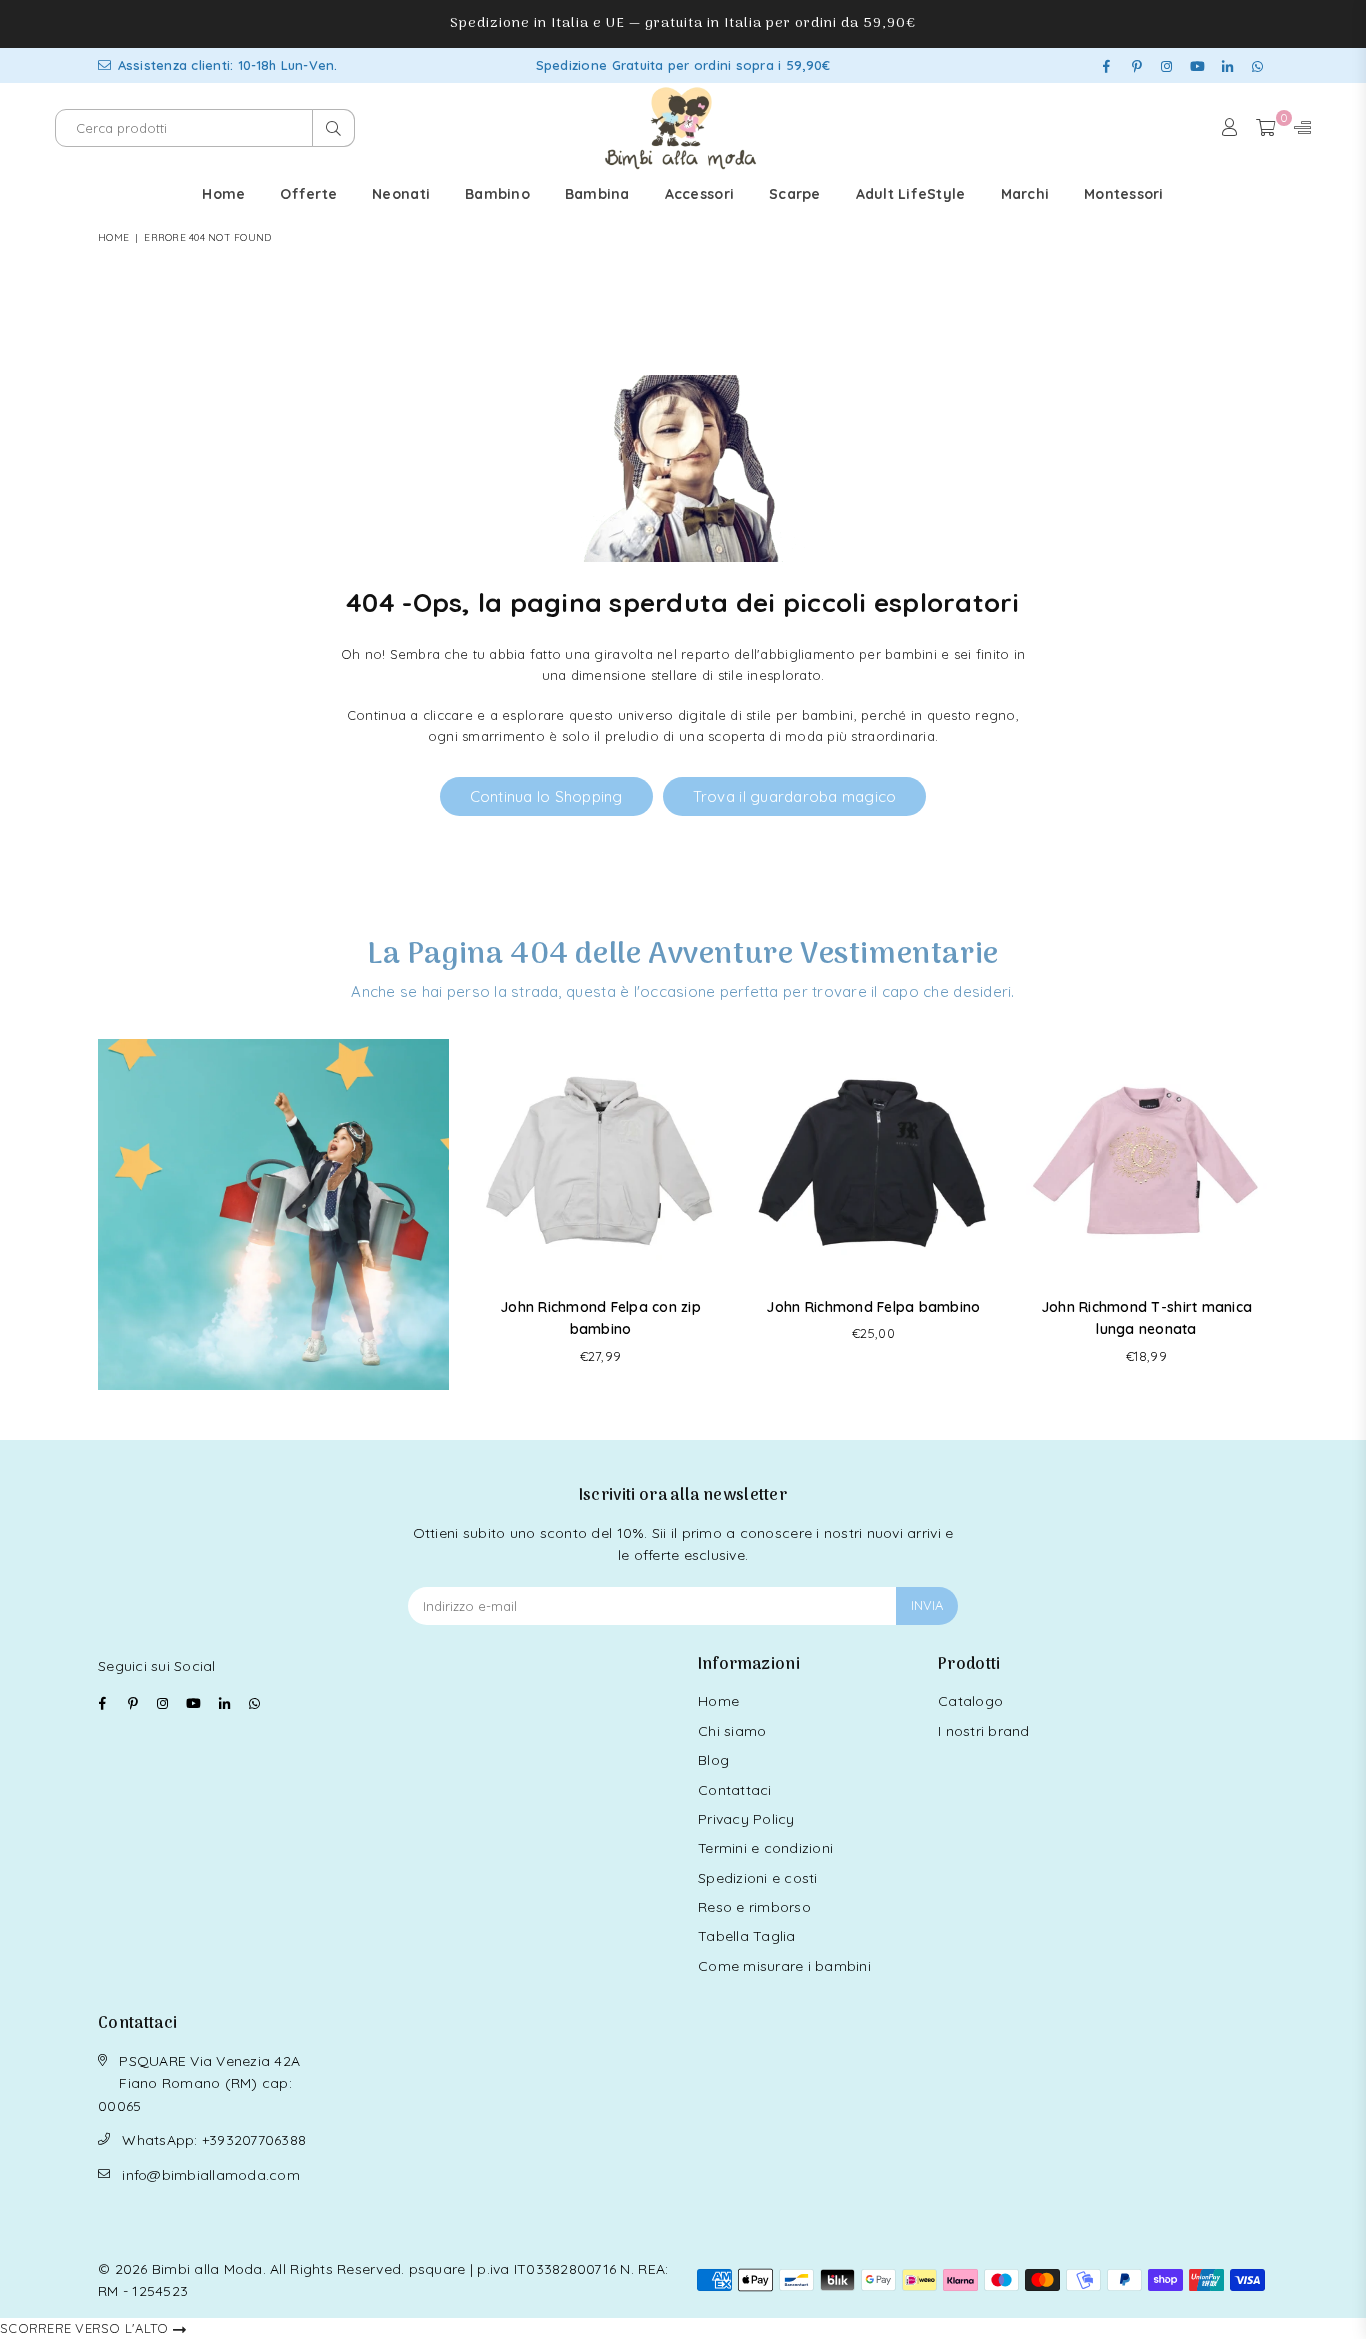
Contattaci (735, 1790)
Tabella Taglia (747, 1936)
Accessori (699, 194)
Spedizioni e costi (758, 1878)
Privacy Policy (746, 1819)
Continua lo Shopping (546, 796)
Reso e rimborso (754, 1907)
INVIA (927, 1605)
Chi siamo (732, 1731)
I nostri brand (984, 1731)
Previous (481, 1214)
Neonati (401, 194)
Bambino (497, 194)
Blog (713, 1760)
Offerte (308, 194)
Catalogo (970, 1701)
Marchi (1025, 194)
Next (1265, 1214)
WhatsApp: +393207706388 (214, 2140)
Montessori (1124, 194)
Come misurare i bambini (784, 1966)
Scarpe (795, 194)
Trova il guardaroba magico (795, 796)
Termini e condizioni (765, 1848)
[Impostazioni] (1298, 128)
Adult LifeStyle (911, 194)
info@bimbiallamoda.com (211, 2175)
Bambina (597, 194)
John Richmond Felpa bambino (873, 1307)
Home (223, 194)
